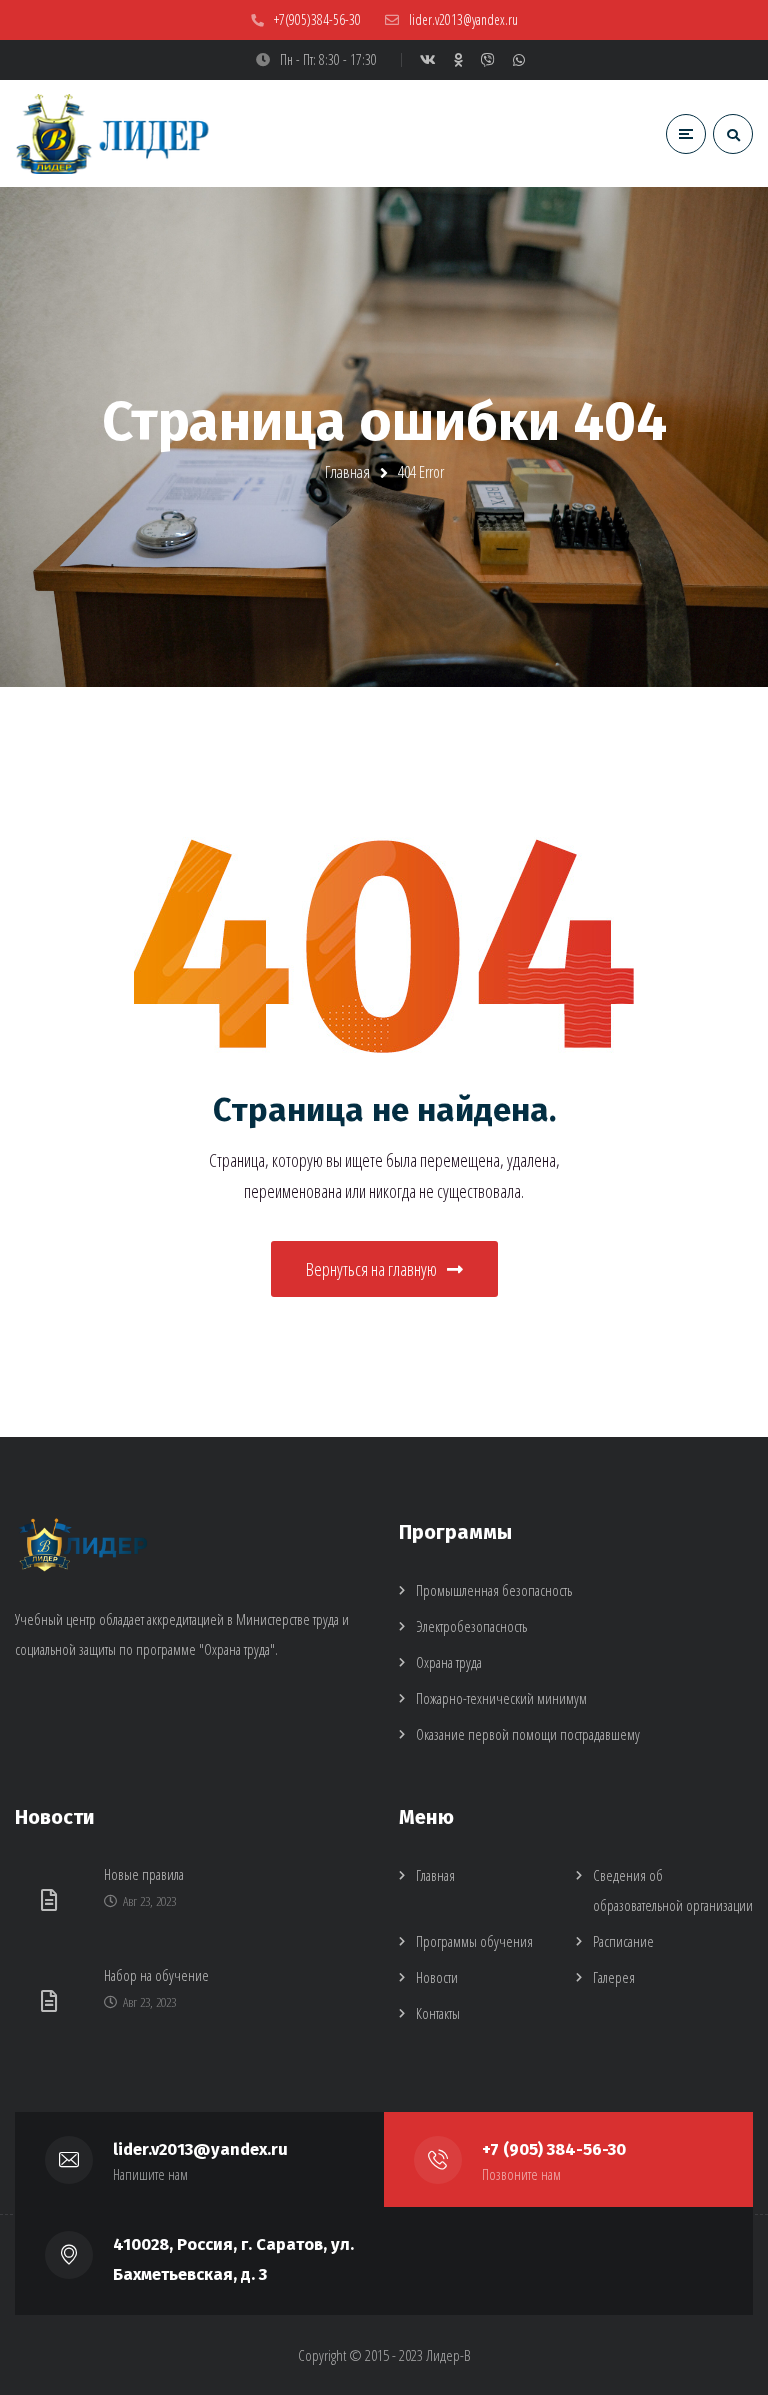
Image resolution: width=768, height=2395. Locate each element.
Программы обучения (474, 1941)
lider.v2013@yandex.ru (200, 2149)
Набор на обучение (156, 1975)
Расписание (623, 1941)
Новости (437, 1977)
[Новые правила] (52, 1899)
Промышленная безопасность (494, 1590)
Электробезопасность (471, 1626)
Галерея (614, 1977)
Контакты (438, 2013)
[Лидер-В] (115, 134)
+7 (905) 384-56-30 (554, 2149)
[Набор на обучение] (52, 2000)
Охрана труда (449, 1662)
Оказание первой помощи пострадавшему (528, 1734)
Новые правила (144, 1874)
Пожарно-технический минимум (501, 1698)
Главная (347, 472)
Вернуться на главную (371, 1269)
